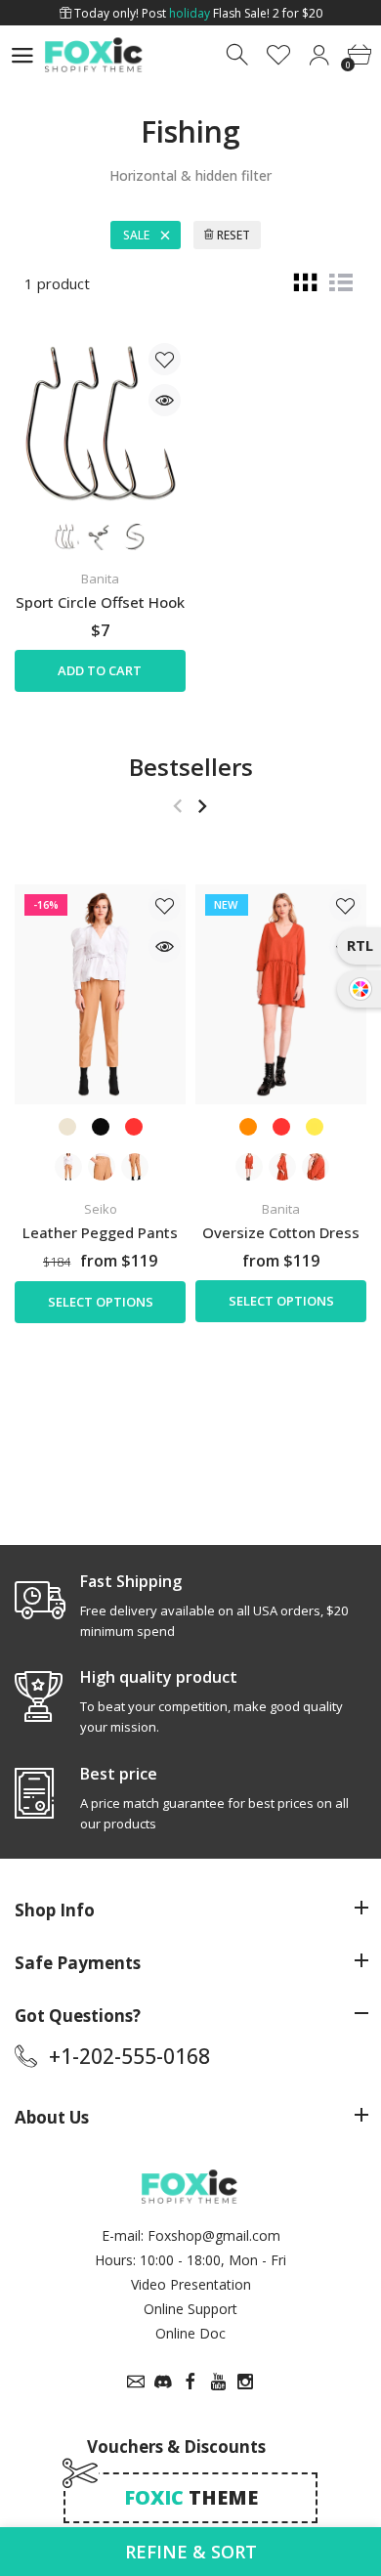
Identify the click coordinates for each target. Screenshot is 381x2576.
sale (136, 235)
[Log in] (319, 55)
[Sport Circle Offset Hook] (100, 424)
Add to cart (100, 670)
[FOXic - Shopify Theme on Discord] (163, 2382)
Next (202, 806)
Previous (177, 806)
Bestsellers (191, 767)
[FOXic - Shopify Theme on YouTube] (218, 2382)
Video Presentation (191, 2284)
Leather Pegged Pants (100, 1231)
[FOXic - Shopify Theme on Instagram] (245, 2382)
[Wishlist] (279, 55)
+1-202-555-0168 (129, 2056)
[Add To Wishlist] (165, 359)
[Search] (239, 55)
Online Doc (190, 2333)
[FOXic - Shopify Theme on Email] (136, 2382)
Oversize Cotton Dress (281, 1231)
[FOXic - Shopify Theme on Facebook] (190, 2382)
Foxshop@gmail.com (214, 2235)
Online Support (190, 2309)
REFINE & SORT (191, 2552)
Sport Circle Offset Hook (100, 602)
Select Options (101, 1302)
